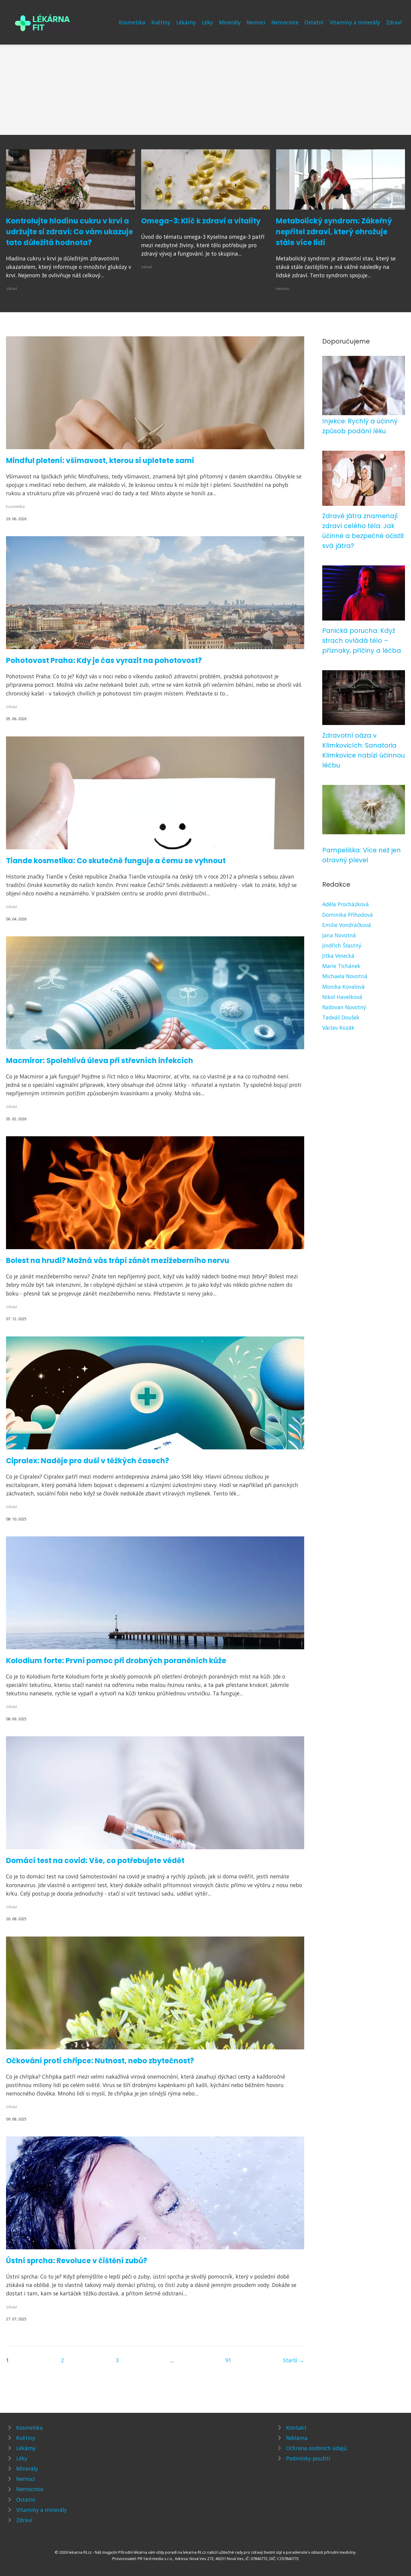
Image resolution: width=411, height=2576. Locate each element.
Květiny (161, 22)
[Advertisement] (205, 90)
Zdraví (394, 22)
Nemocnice (285, 22)
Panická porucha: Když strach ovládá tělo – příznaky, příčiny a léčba (362, 641)
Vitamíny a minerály (355, 22)
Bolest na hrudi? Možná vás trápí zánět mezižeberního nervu (118, 1260)
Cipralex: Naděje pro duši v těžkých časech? (88, 1461)
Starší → (294, 2360)
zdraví (11, 288)
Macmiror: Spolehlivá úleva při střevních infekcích (100, 1061)
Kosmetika (132, 22)
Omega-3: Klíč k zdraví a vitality (201, 221)
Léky (207, 22)
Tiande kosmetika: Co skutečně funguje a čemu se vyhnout (116, 861)
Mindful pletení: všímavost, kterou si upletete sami (100, 460)
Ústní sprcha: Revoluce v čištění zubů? (77, 2261)
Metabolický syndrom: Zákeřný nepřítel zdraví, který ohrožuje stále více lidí (334, 232)
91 (228, 2360)
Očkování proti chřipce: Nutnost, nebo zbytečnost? (100, 2061)
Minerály (230, 22)
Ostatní (314, 22)
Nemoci (256, 22)
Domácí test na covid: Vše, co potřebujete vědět (95, 1860)
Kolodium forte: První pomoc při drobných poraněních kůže (116, 1661)
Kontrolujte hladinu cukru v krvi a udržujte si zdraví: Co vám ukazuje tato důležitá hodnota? (70, 232)
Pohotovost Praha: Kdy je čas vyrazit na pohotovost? (104, 660)
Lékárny (186, 22)
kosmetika (15, 506)
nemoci (283, 288)
